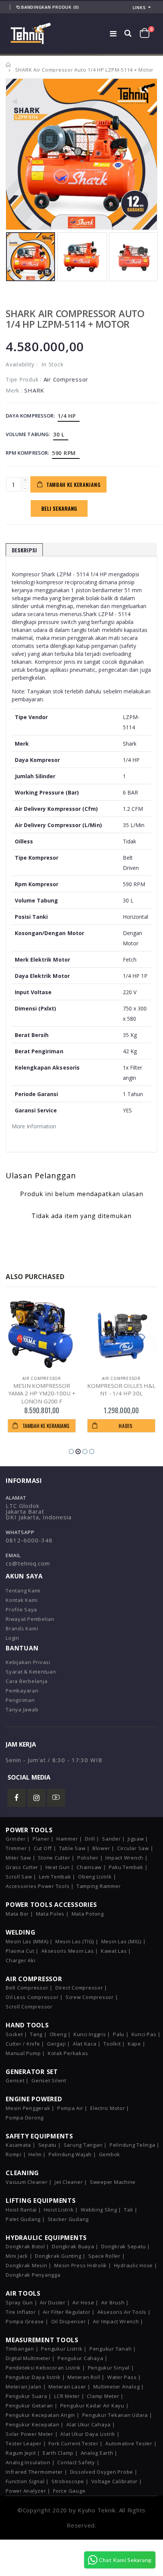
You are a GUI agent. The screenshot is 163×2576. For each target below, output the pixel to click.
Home (9, 65)
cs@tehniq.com (28, 1563)
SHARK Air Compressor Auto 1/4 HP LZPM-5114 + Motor (75, 319)
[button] (71, 1451)
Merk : (14, 390)
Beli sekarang (59, 508)
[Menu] (113, 34)
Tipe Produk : (24, 379)
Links (139, 7)
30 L (59, 434)
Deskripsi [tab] (24, 550)
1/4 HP (67, 416)
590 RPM (64, 453)
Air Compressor (42, 1378)
